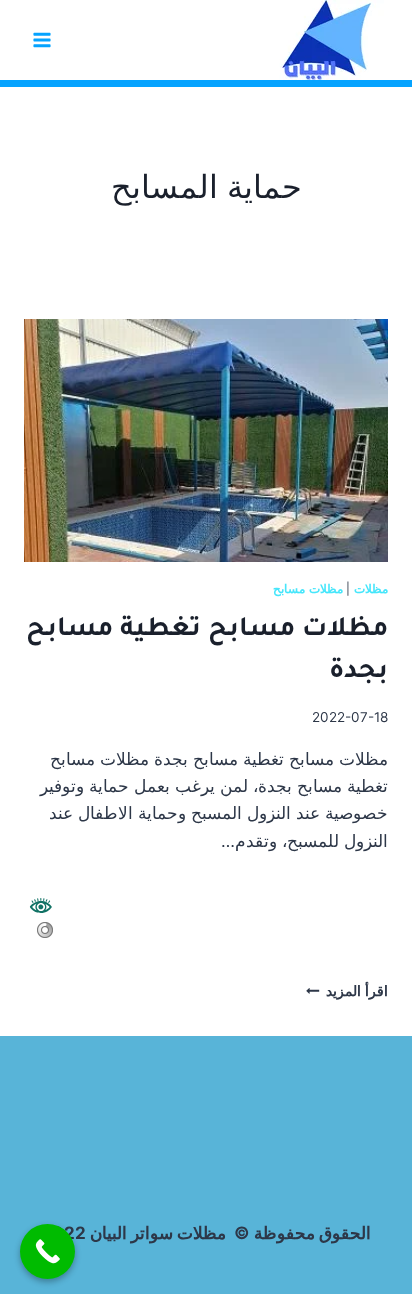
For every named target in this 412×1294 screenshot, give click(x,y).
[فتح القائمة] (42, 39)
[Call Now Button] (47, 1251)
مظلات (371, 588)
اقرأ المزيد (347, 991)
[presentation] (206, 440)
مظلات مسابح (308, 588)
